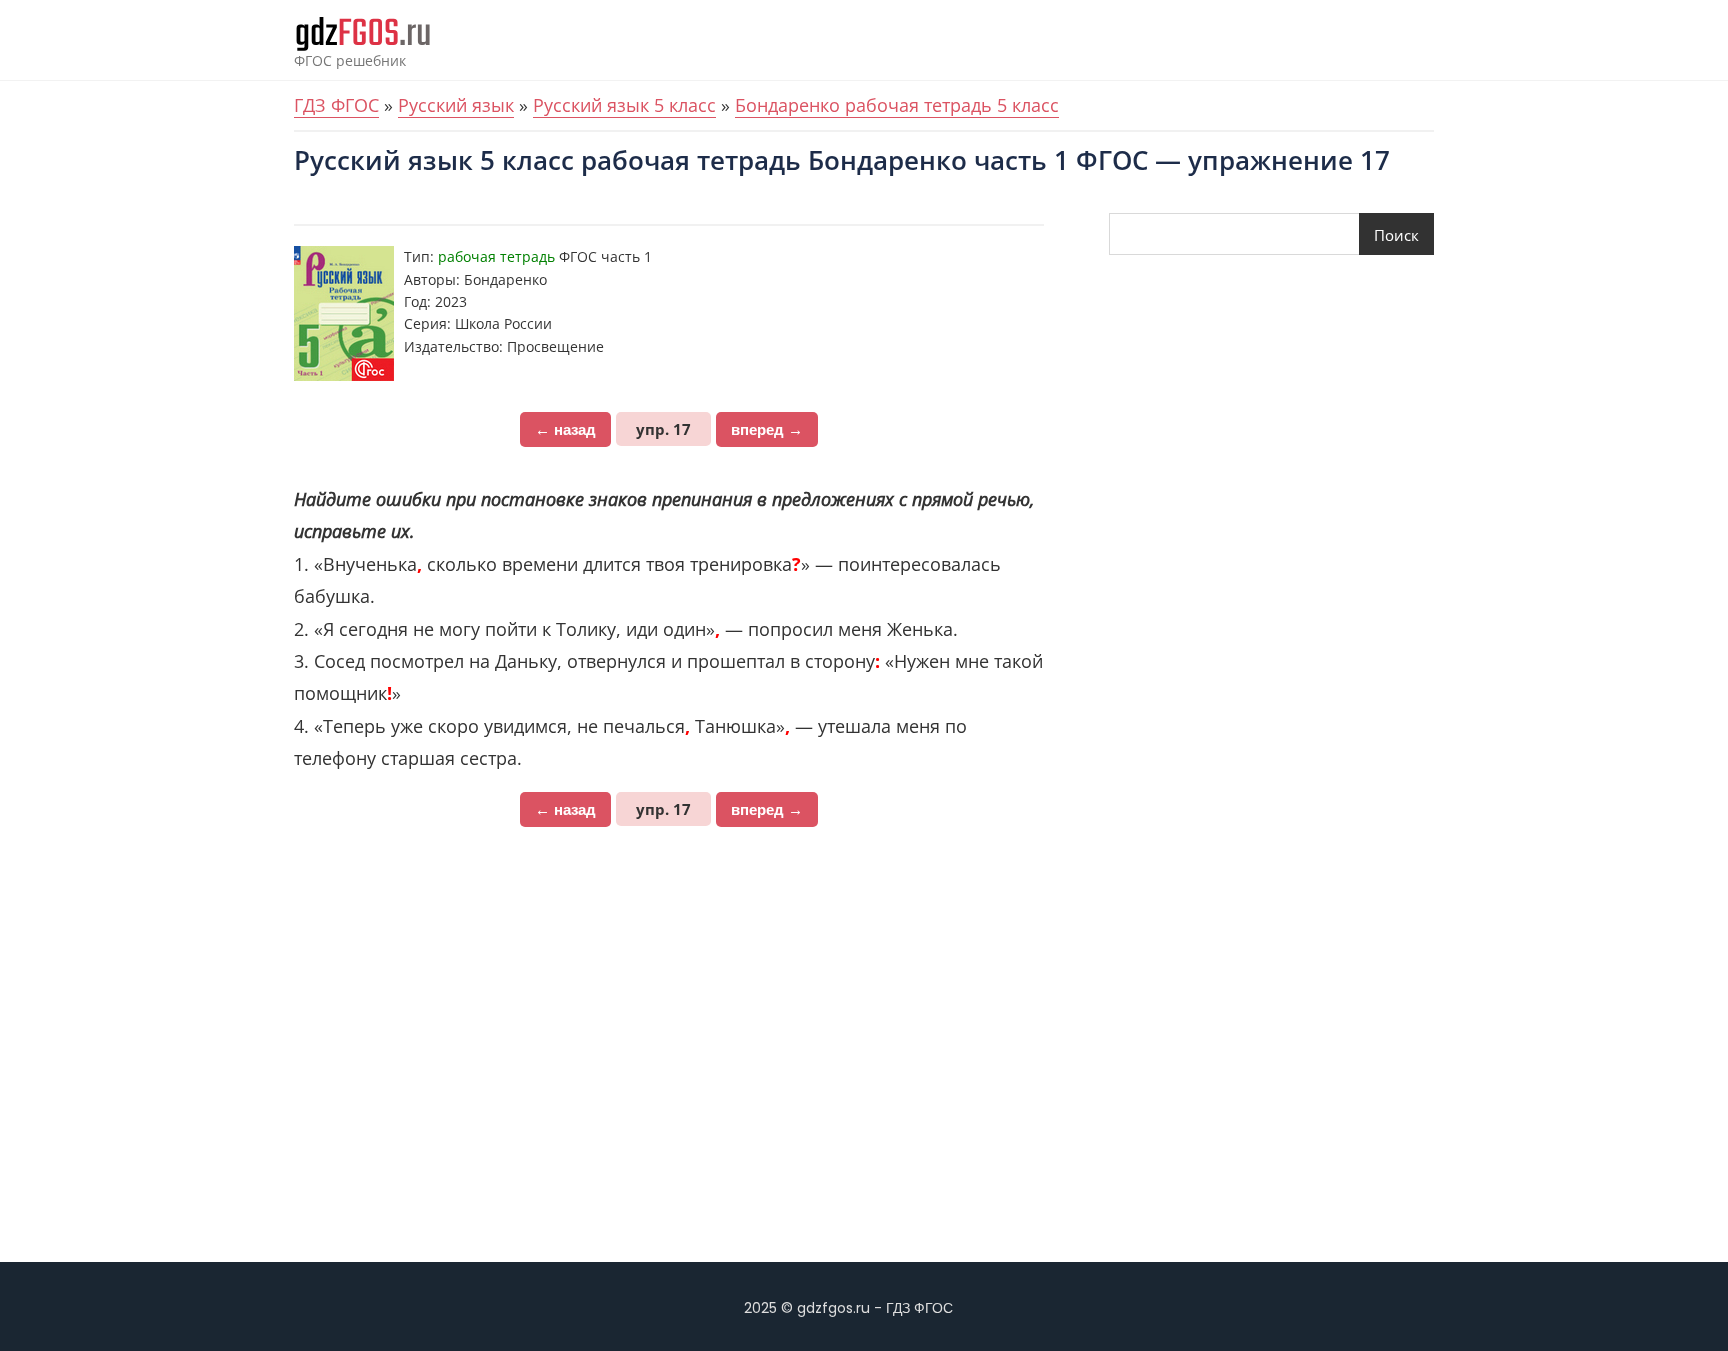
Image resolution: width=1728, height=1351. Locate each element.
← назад (565, 429)
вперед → (767, 429)
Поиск (1396, 235)
